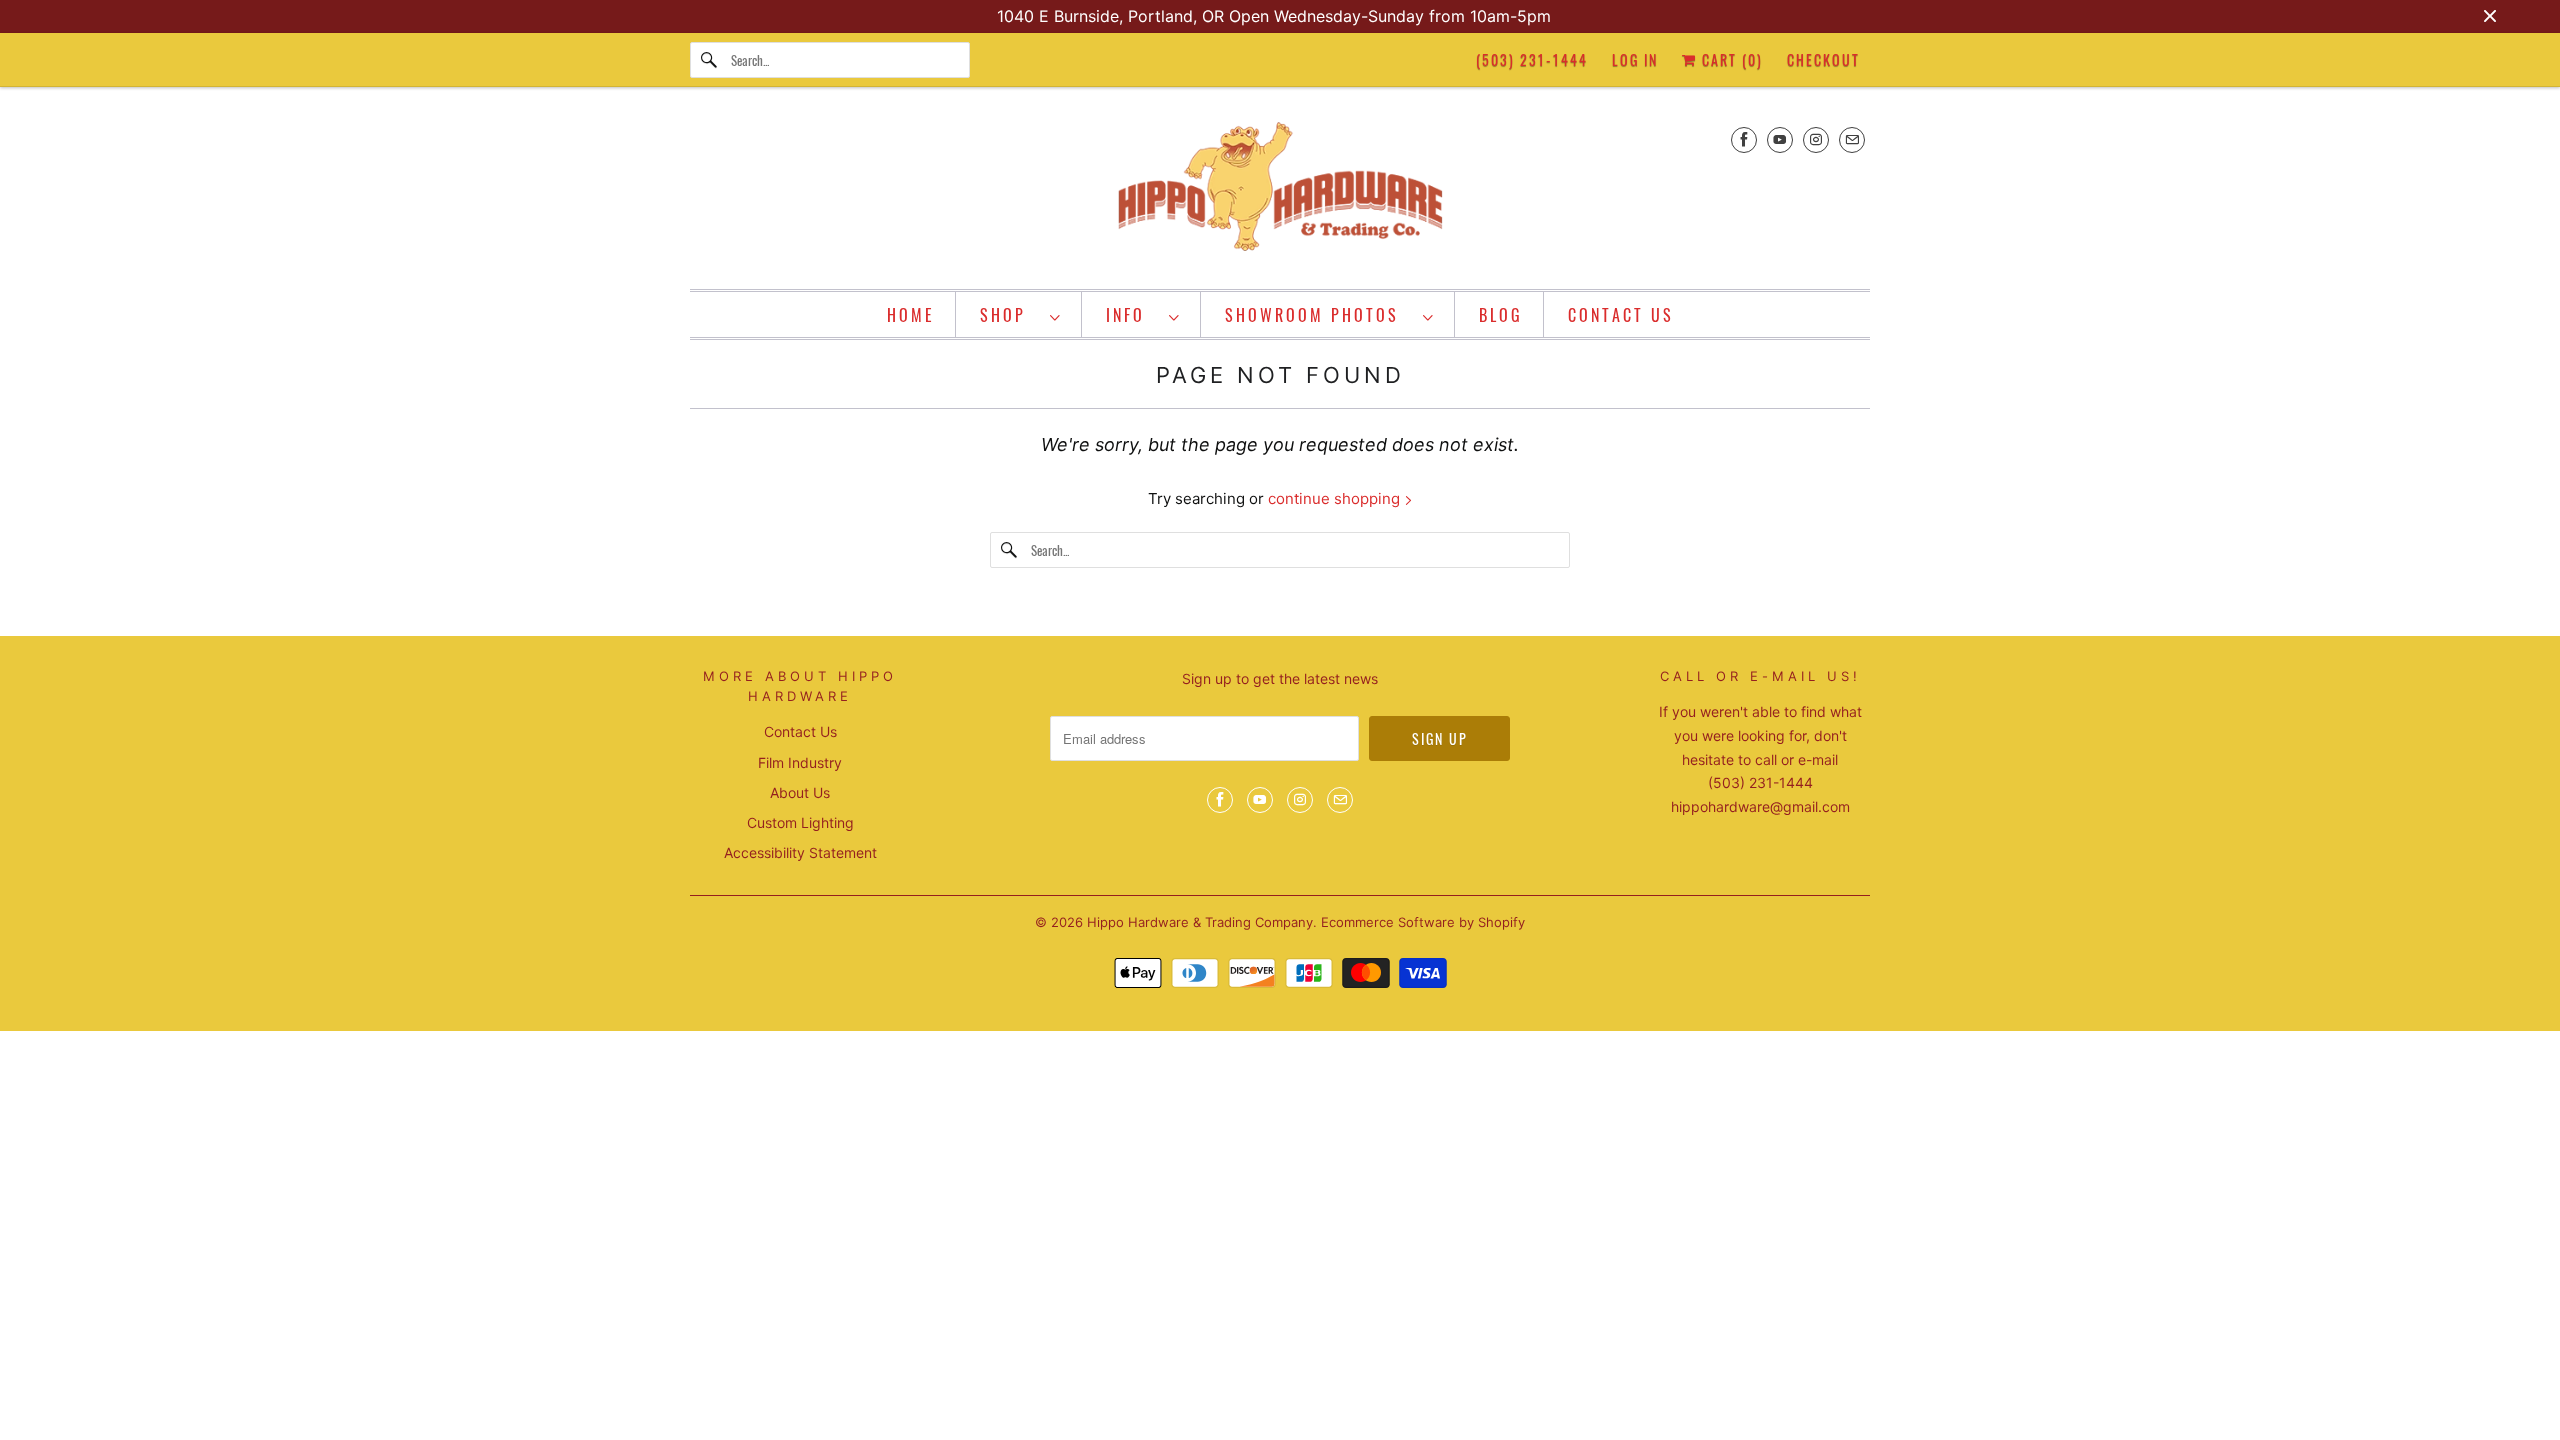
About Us (800, 792)
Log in (1635, 59)
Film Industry (800, 762)
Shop (1010, 315)
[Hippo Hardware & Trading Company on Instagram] (1816, 139)
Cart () (1730, 59)
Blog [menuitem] (1501, 315)
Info (1132, 315)
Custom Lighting (800, 822)
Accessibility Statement (800, 852)
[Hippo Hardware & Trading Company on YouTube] (1780, 139)
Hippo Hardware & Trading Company (1200, 922)
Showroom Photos (1319, 315)
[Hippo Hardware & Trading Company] (1280, 193)
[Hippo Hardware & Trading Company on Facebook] (1744, 139)
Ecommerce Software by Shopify (1423, 922)
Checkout (1823, 59)
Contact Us (800, 731)
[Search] (710, 60)
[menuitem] (1021, 314)
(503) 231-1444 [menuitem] (1532, 59)
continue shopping (1336, 498)
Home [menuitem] (911, 315)
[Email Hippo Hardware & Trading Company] (1852, 139)
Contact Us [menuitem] (1621, 315)
